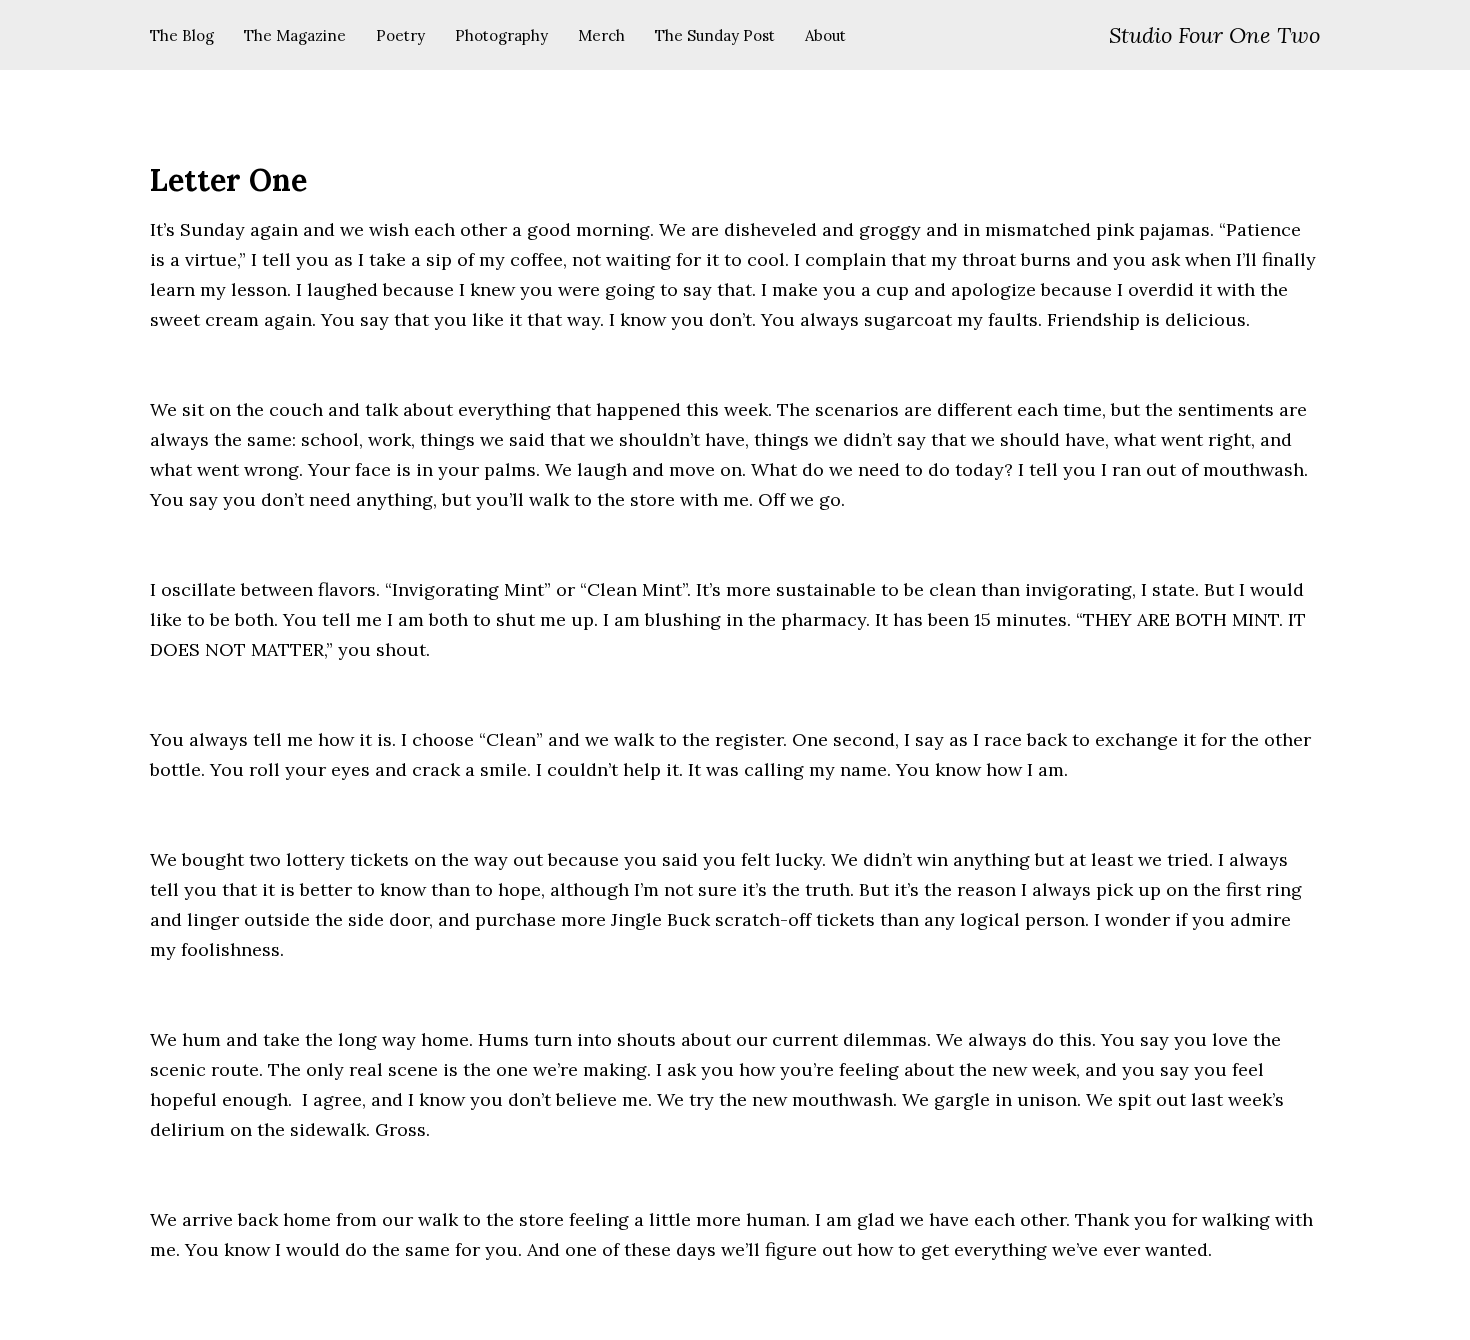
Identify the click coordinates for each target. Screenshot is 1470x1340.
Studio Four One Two (1214, 35)
